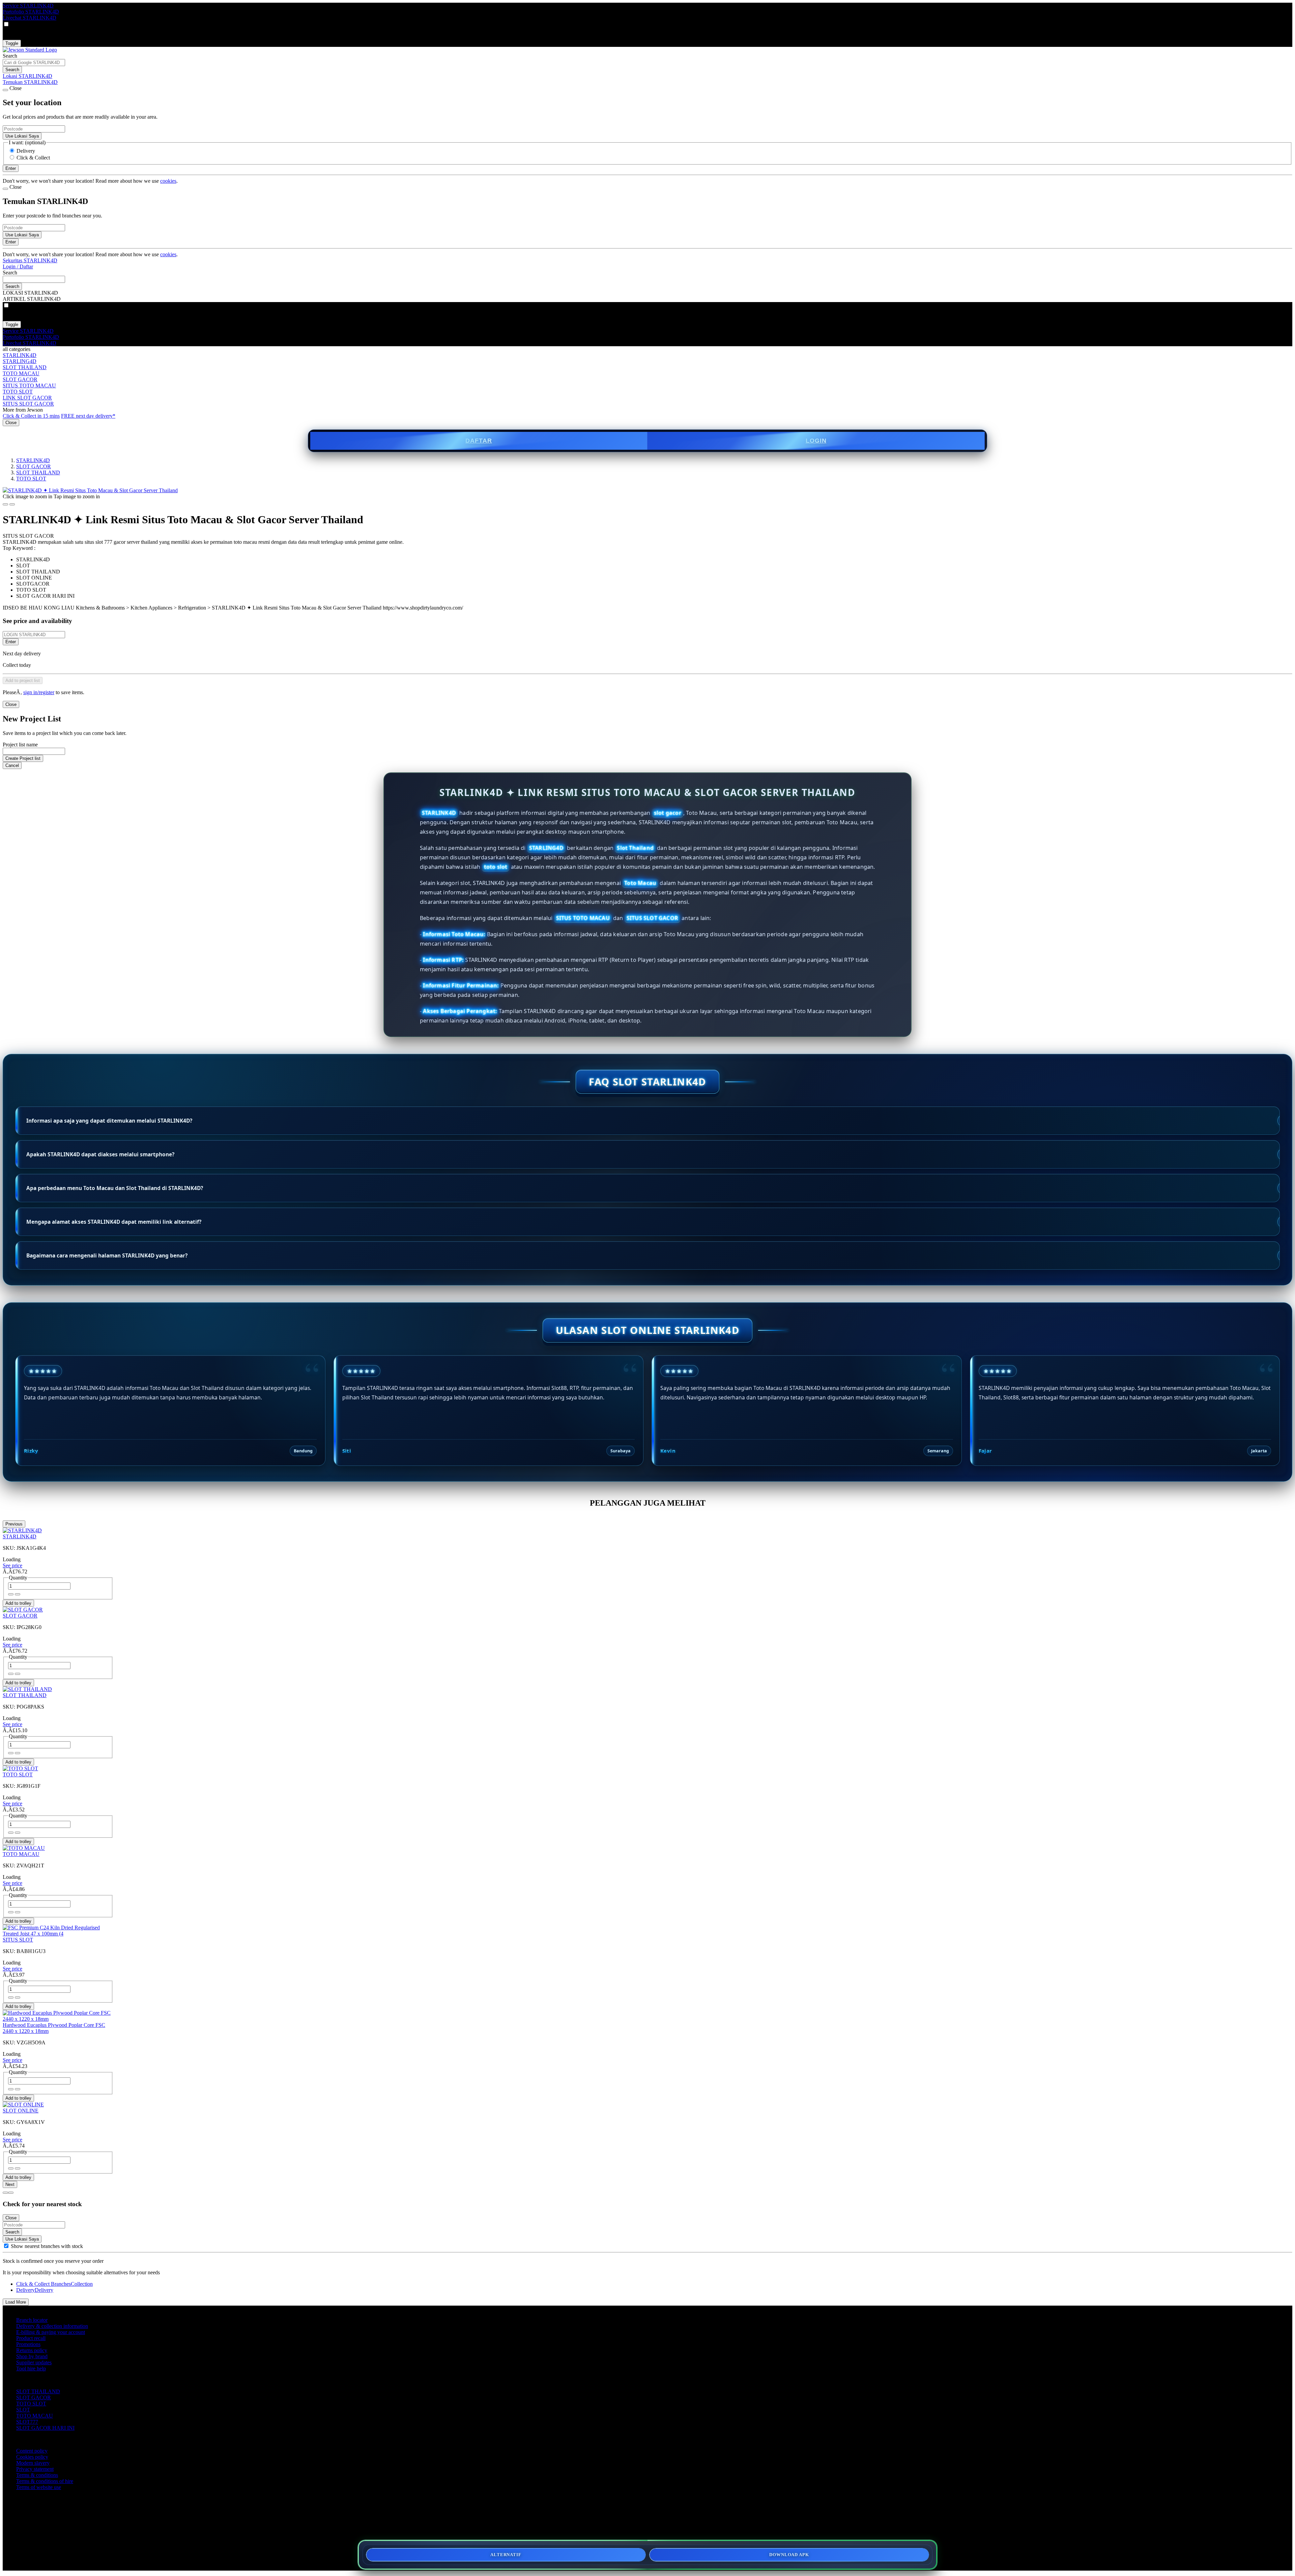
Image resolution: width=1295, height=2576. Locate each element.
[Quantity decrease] (18, 1594)
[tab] (5, 2193)
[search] (34, 63)
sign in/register (39, 692)
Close (11, 423)
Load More (16, 2302)
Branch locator (32, 2320)
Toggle (12, 43)
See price (12, 1565)
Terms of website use (39, 2487)
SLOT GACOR (20, 379)
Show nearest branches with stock (47, 2246)
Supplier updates (34, 2362)
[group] (6, 2246)
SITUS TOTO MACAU (29, 386)
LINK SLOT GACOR (27, 398)
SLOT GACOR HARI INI (45, 2428)
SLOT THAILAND (25, 367)
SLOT (23, 2410)
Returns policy (32, 2350)
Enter (11, 642)
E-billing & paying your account (51, 2332)
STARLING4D (20, 361)
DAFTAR (479, 441)
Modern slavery (33, 2463)
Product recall (31, 2338)
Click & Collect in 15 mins (31, 416)
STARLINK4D (20, 355)
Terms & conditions (37, 2475)
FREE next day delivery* (88, 416)
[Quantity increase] (11, 1594)
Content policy (32, 2451)
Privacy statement (35, 2469)
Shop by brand (32, 2356)
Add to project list (23, 680)
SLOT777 (27, 2422)
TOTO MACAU (21, 373)
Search (10, 56)
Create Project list (23, 758)
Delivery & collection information (52, 2326)
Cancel (12, 765)
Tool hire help (31, 2368)
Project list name (20, 745)
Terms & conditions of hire (45, 2481)
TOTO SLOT (18, 392)
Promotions (28, 2344)
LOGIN (816, 441)
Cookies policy (32, 2457)
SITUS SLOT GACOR (28, 404)
